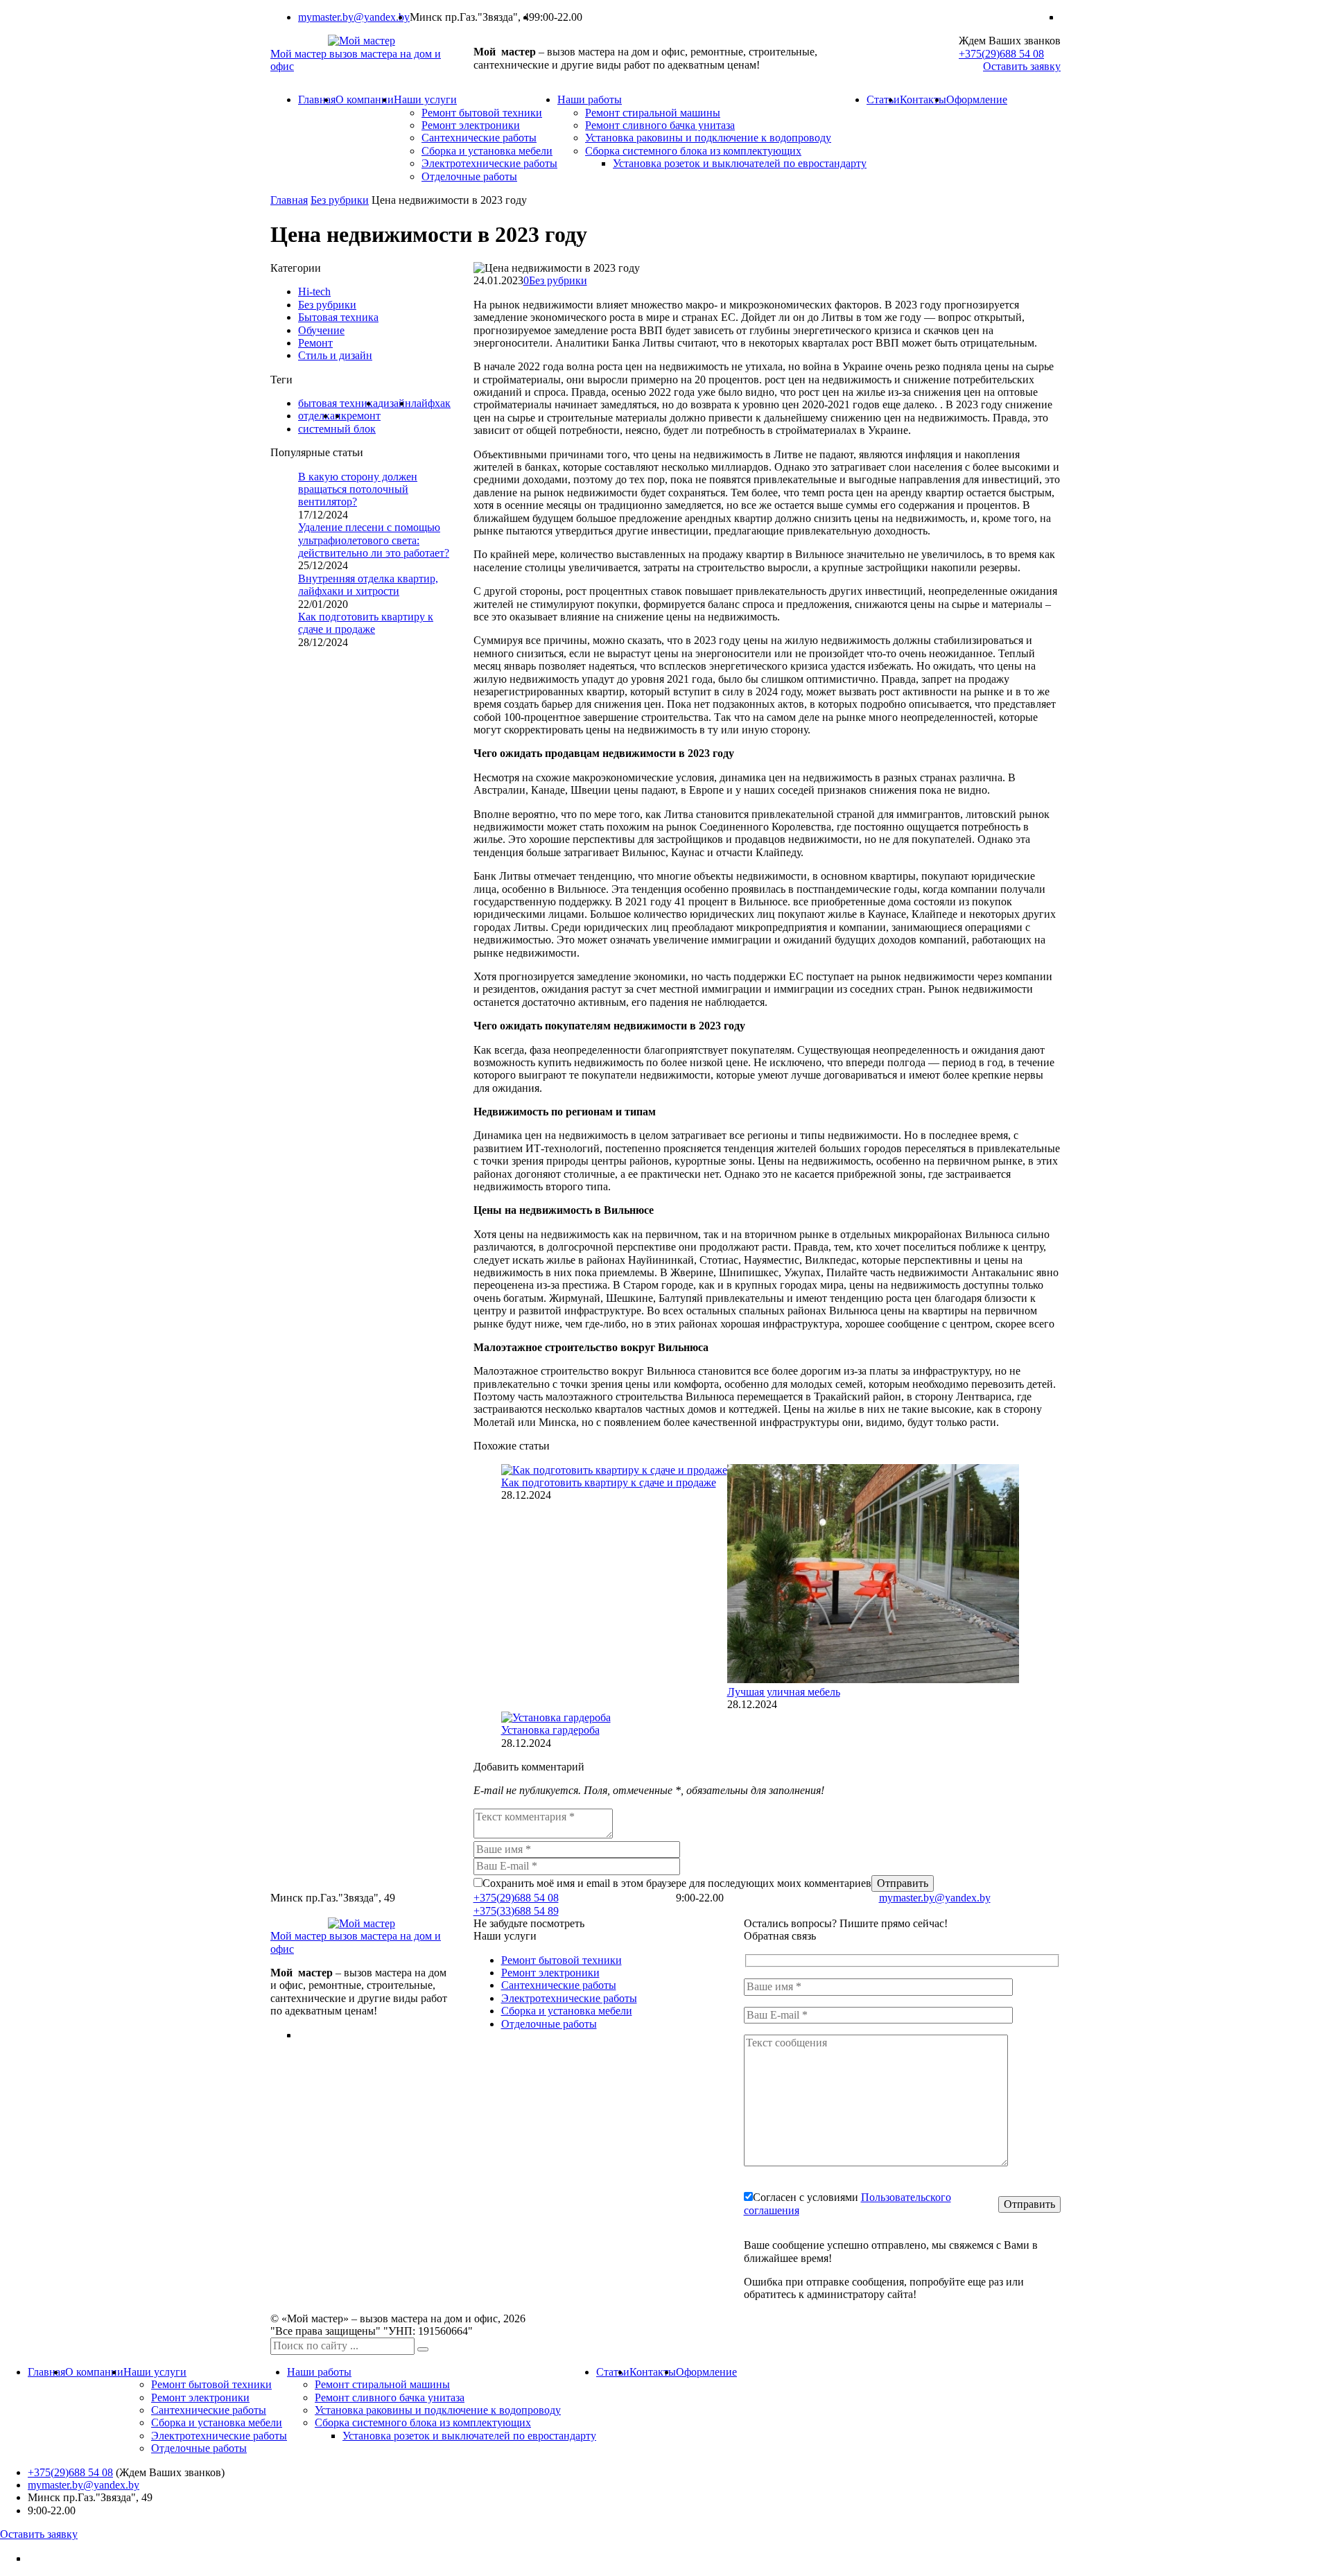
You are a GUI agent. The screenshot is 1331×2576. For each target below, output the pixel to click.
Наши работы (590, 99)
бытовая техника (338, 403)
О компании (365, 99)
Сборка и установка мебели (487, 151)
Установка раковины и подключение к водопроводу (708, 138)
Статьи (883, 99)
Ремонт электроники (471, 125)
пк (341, 416)
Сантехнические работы (479, 138)
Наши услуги (425, 99)
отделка (316, 416)
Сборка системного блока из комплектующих (693, 151)
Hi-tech (314, 291)
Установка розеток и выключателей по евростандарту (740, 163)
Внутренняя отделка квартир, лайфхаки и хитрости (368, 585)
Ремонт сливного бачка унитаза (660, 125)
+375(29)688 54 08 (1001, 54)
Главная (317, 99)
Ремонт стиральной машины (653, 113)
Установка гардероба (550, 1730)
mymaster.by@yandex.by (354, 17)
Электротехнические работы (489, 163)
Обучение (321, 330)
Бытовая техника (338, 317)
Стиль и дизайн (335, 355)
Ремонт (315, 343)
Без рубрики (558, 280)
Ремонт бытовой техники (482, 113)
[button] (423, 2349)
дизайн (394, 403)
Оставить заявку (1022, 66)
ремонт (364, 416)
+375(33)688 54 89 (516, 1911)
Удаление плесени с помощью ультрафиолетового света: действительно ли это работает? (374, 540)
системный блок (337, 429)
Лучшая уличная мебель (784, 1692)
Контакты (923, 99)
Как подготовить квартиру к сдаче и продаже (609, 1482)
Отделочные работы (469, 176)
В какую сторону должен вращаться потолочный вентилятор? (358, 489)
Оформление (977, 99)
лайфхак (431, 403)
